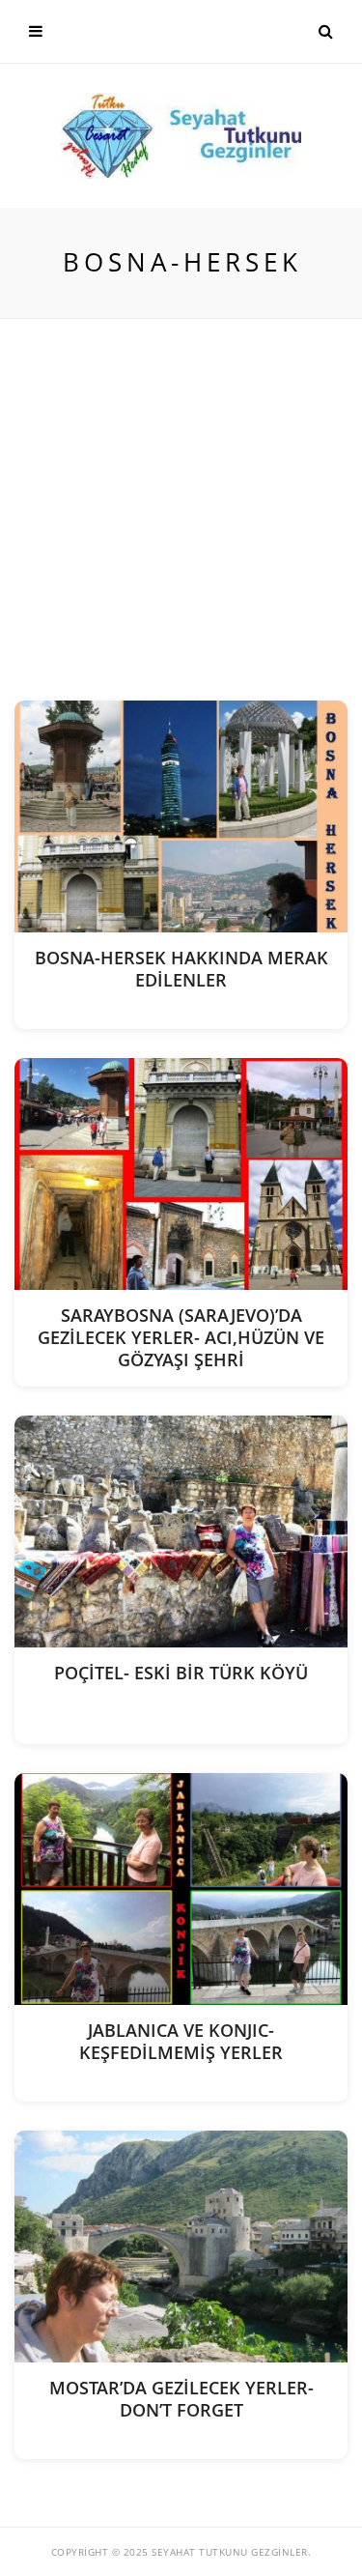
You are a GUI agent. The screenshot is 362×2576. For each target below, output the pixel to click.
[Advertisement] (181, 510)
